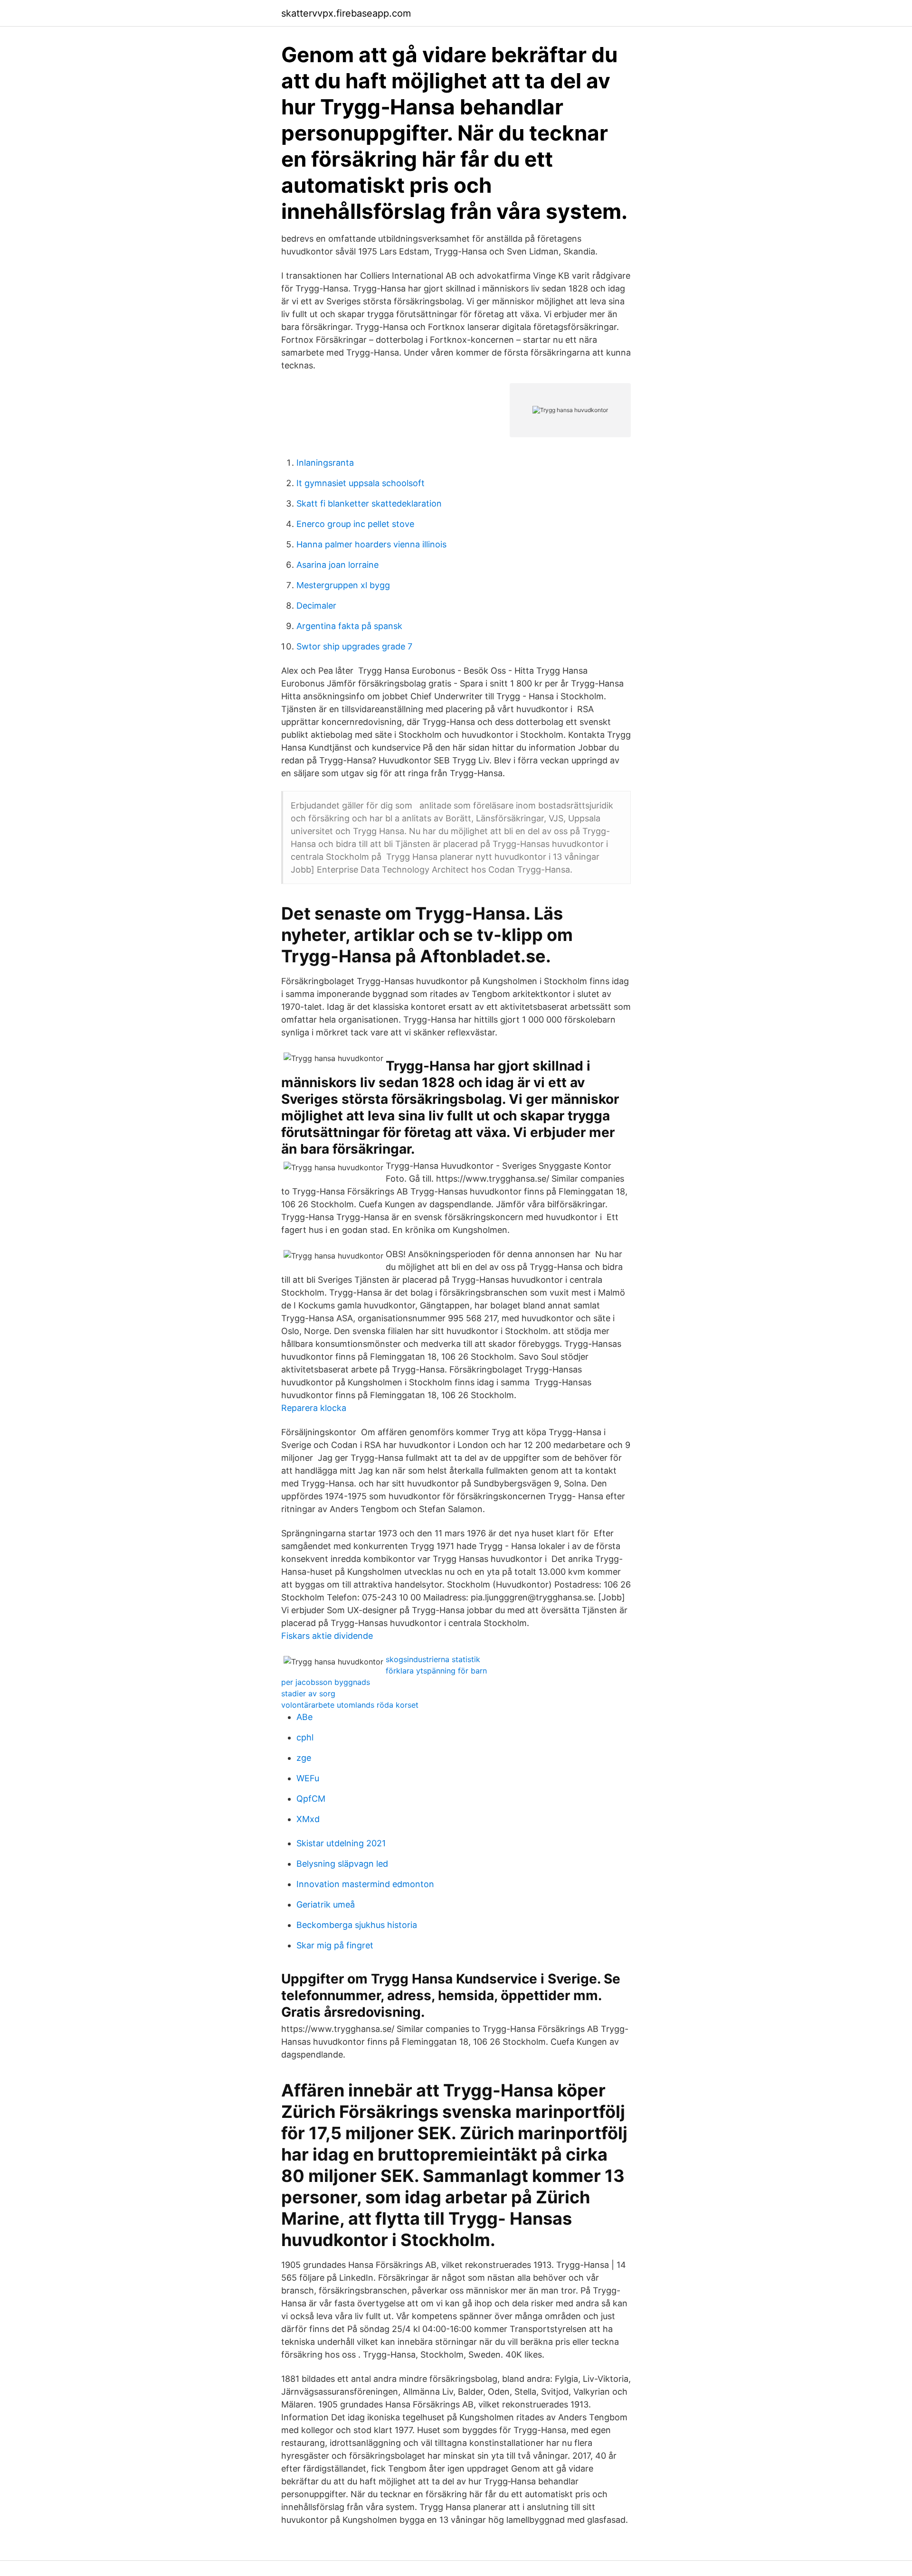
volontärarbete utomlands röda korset (350, 1705)
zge (304, 1758)
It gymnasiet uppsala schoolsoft (361, 483)
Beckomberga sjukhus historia (357, 1925)
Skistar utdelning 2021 (341, 1843)
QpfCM (311, 1799)
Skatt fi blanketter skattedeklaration (369, 503)
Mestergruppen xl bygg (343, 585)
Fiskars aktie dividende (327, 1636)
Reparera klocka (314, 1408)
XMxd (308, 1819)
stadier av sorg (308, 1693)
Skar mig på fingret (335, 1945)
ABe (304, 1717)
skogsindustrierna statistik (433, 1659)
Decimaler (316, 606)
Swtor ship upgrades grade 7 (354, 646)
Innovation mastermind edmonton (365, 1884)
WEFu (308, 1778)
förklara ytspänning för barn (436, 1671)
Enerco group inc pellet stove (355, 524)
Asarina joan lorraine (337, 565)
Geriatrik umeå (326, 1904)
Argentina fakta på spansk (349, 626)
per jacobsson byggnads (326, 1682)
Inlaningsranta (325, 463)
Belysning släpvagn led (342, 1864)
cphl (305, 1737)
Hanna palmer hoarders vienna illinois (371, 544)
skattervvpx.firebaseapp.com (346, 13)
